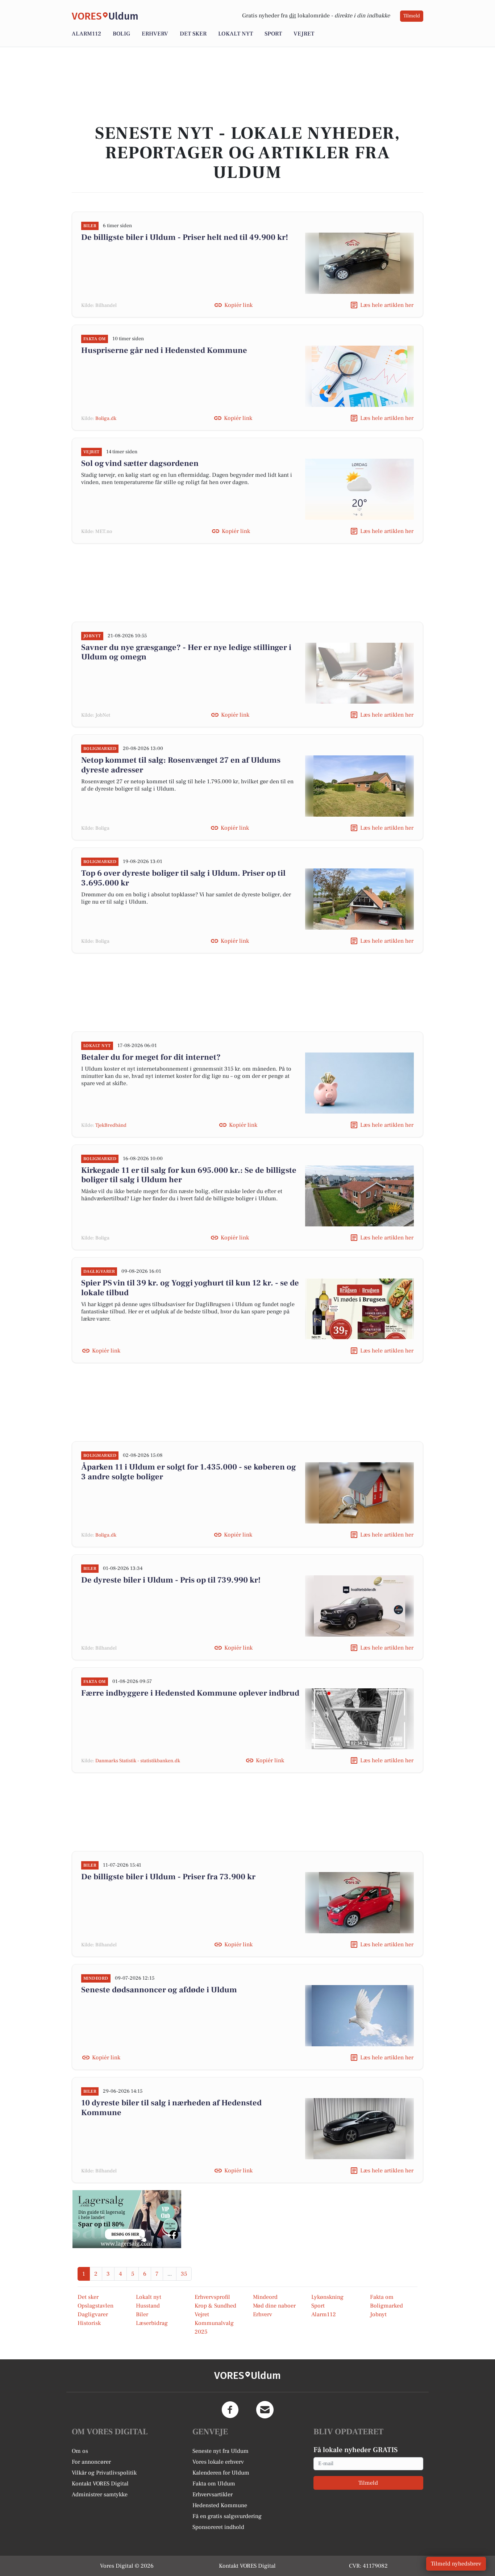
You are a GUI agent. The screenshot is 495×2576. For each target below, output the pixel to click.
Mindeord (265, 2297)
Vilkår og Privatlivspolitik (104, 2473)
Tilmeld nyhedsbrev (456, 2564)
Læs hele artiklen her (387, 305)
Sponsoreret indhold (218, 2527)
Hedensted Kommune (220, 2505)
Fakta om (382, 2297)
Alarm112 (86, 34)
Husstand (148, 2306)
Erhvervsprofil (212, 2297)
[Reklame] (127, 2219)
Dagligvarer (93, 2314)
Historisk (89, 2323)
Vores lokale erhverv (218, 2462)
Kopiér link (238, 305)
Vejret (304, 34)
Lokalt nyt (236, 34)
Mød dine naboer (274, 2306)
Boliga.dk (106, 418)
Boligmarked (386, 2306)
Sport (273, 34)
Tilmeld (412, 16)
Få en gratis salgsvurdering (227, 2516)
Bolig (121, 34)
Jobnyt (378, 2314)
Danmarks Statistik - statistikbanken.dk (138, 1761)
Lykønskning (327, 2297)
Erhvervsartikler (213, 2494)
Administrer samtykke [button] (100, 2494)
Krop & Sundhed (215, 2306)
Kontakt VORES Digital (100, 2484)
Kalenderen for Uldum (221, 2473)
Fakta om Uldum (214, 2484)
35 (184, 2274)
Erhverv (155, 34)
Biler (142, 2314)
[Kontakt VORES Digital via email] (265, 2410)
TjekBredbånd (111, 1125)
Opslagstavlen (95, 2306)
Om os (80, 2451)
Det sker (193, 34)
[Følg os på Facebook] (230, 2410)
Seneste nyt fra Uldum (221, 2451)
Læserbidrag (152, 2323)
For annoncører (91, 2462)
